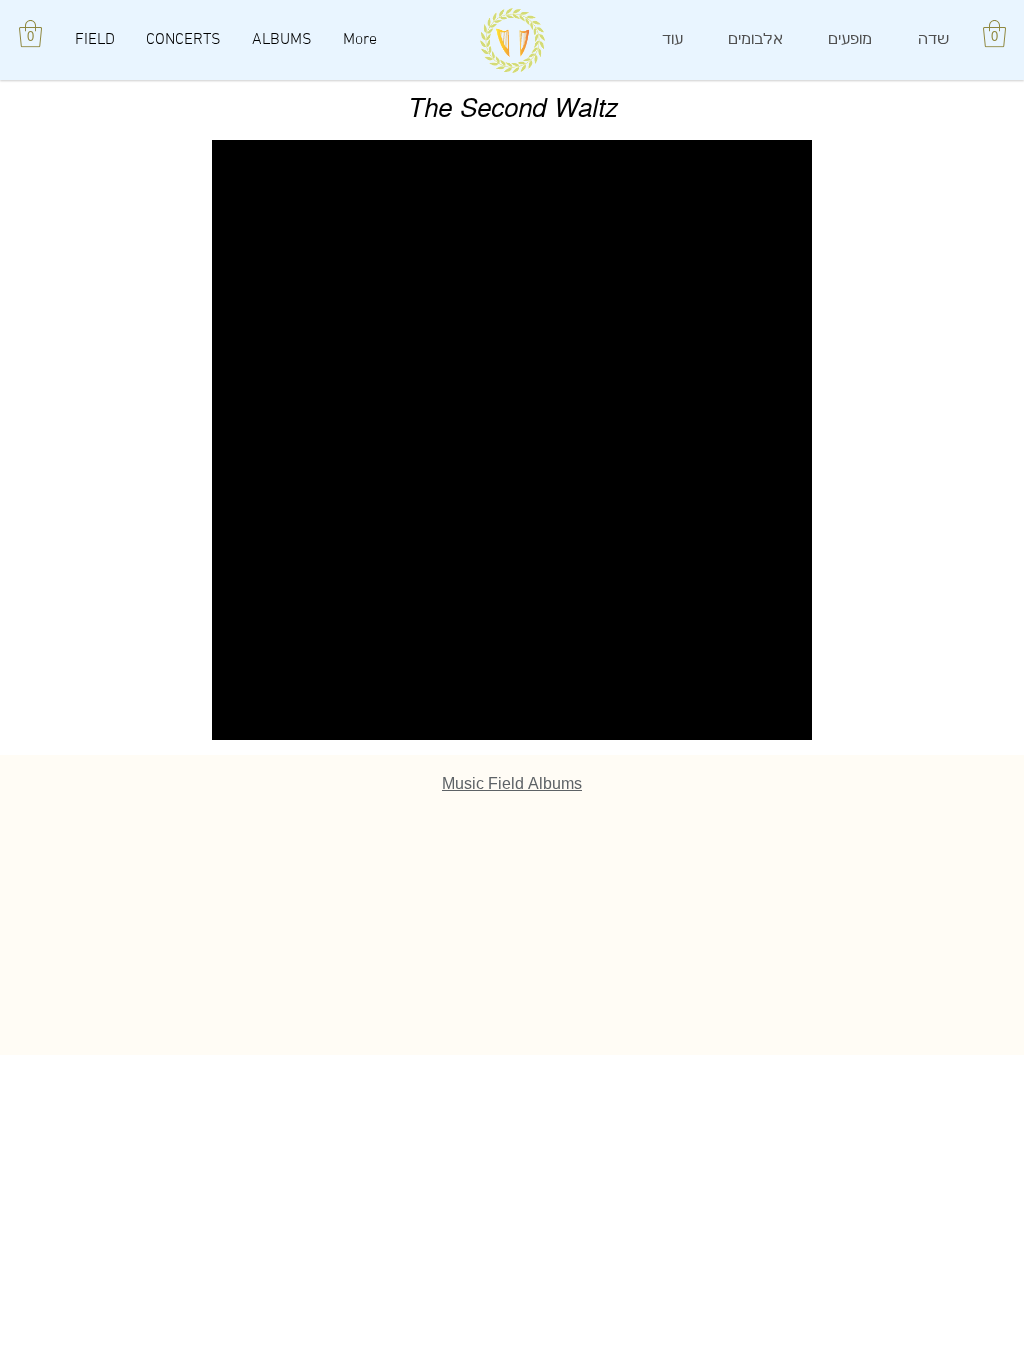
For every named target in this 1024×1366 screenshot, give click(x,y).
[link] (994, 33)
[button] (30, 33)
